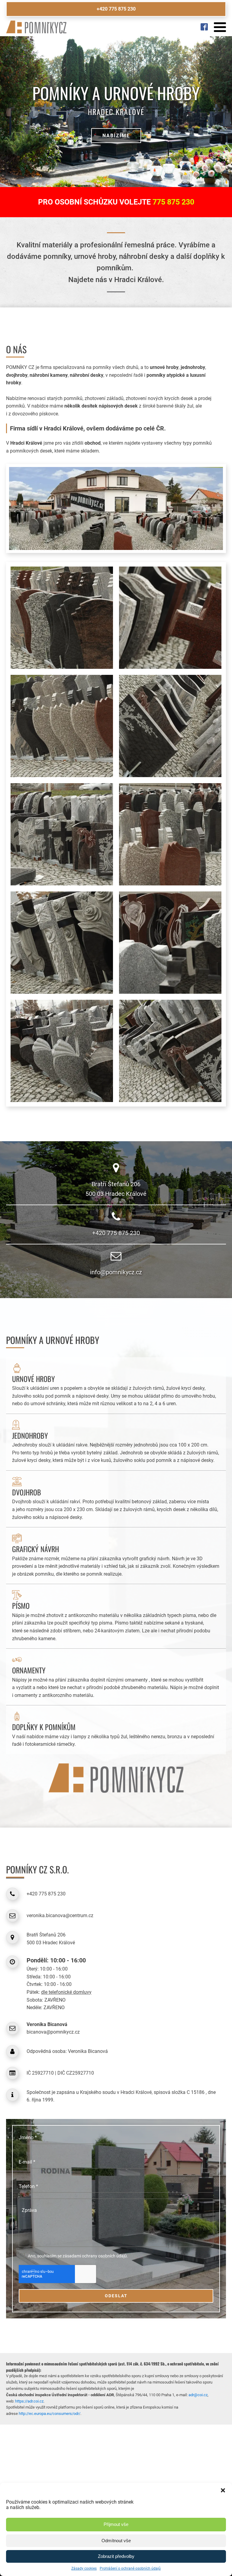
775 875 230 (173, 202)
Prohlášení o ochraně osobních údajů (130, 2568)
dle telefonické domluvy (66, 1992)
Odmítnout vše (116, 2541)
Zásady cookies (84, 2568)
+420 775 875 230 (116, 9)
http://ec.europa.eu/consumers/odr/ (50, 2414)
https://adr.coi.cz (29, 2401)
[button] (223, 2490)
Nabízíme (116, 136)
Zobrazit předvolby (116, 2556)
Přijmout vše (116, 2524)
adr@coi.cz (198, 2395)
